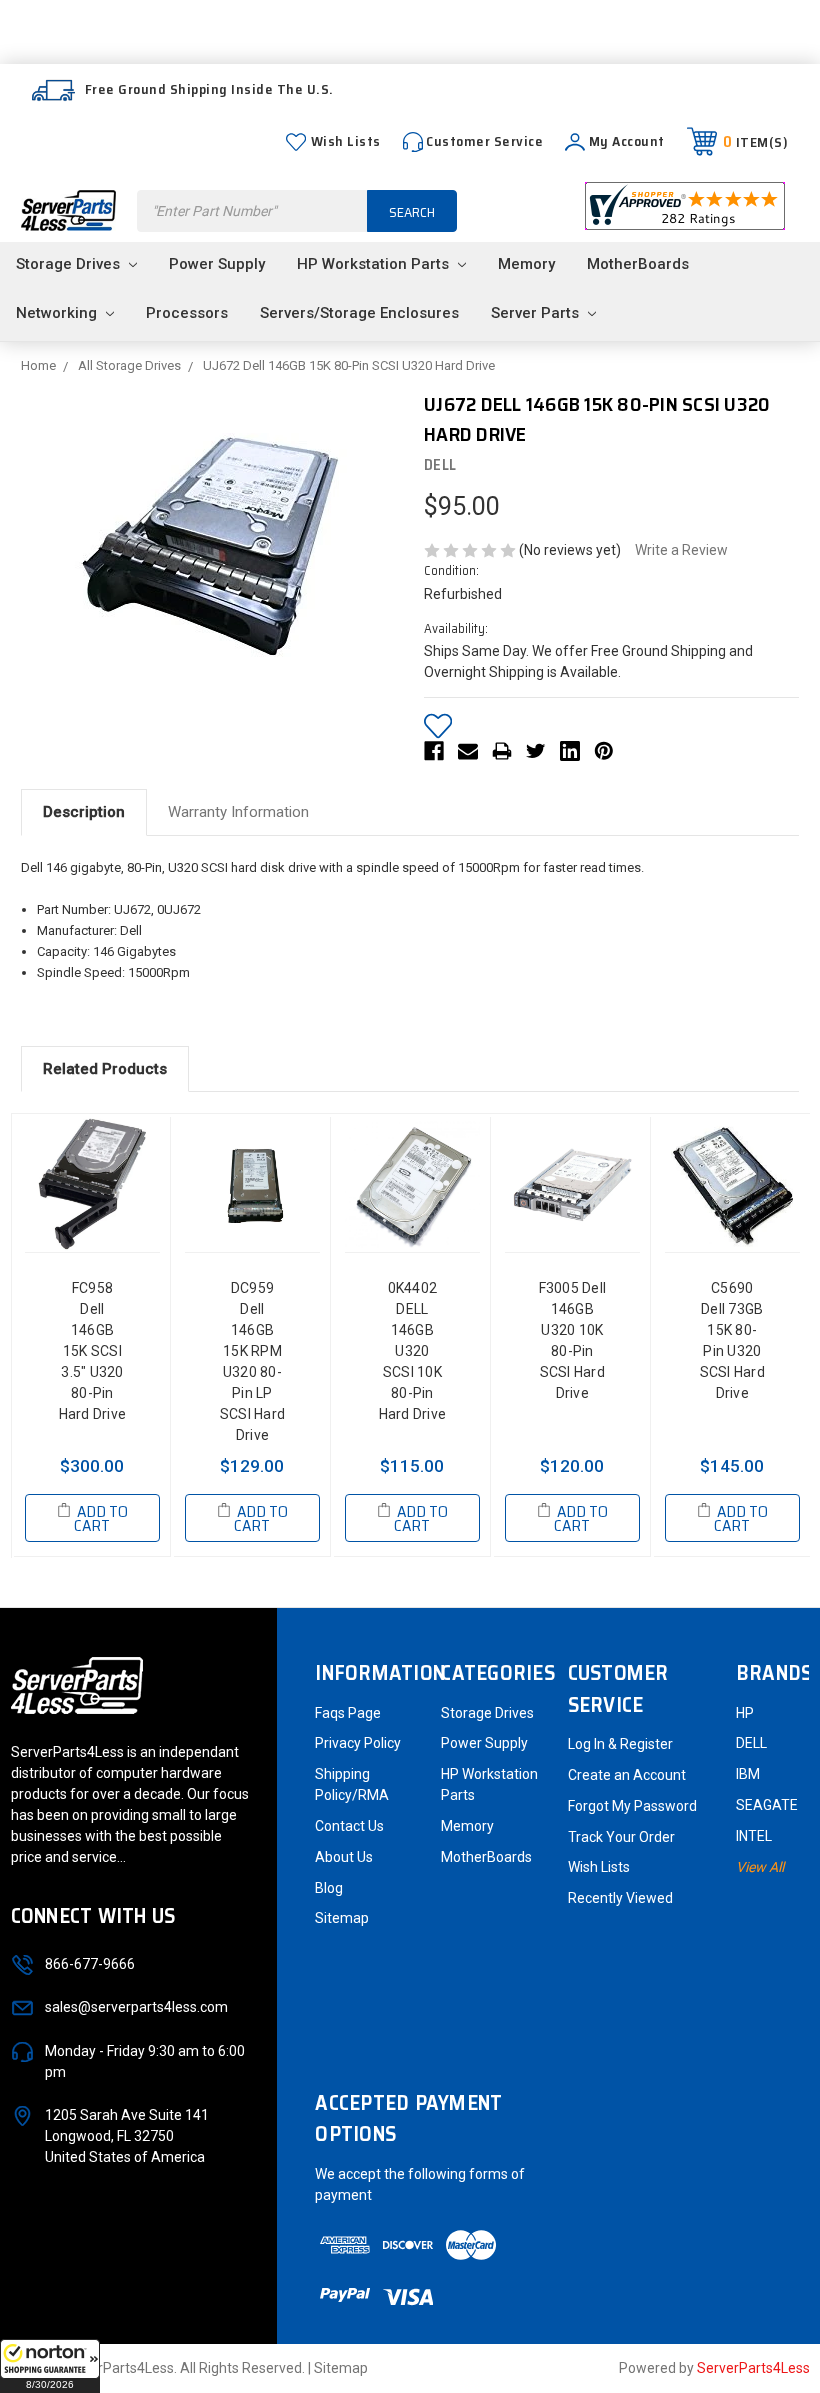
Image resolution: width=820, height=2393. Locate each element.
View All (760, 1867)
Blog (329, 1888)
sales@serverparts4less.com (136, 2007)
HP (745, 1713)
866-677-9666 (90, 1964)
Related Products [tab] (105, 1069)
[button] (50, 2366)
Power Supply (217, 264)
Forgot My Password (632, 1806)
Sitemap (342, 1918)
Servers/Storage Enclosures (359, 313)
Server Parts (537, 313)
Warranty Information (238, 812)
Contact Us (349, 1826)
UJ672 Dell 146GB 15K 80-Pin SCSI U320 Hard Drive (349, 365)
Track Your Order (621, 1837)
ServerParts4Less (753, 2368)
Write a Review (681, 550)
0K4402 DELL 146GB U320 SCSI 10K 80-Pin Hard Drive (413, 1351)
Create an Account (627, 1775)
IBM (748, 1774)
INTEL (754, 1836)
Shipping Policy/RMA (352, 1784)
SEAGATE (767, 1805)
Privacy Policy (358, 1743)
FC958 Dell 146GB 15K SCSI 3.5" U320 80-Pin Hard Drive (93, 1351)
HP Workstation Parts (375, 264)
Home (38, 365)
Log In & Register (620, 1744)
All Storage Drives (129, 365)
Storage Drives (70, 264)
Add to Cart (100, 1518)
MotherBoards (638, 264)
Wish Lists (346, 141)
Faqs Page (348, 1713)
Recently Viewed (620, 1898)
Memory (526, 264)
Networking (58, 313)
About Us (344, 1857)
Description (84, 812)
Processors (187, 313)
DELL (751, 1743)
